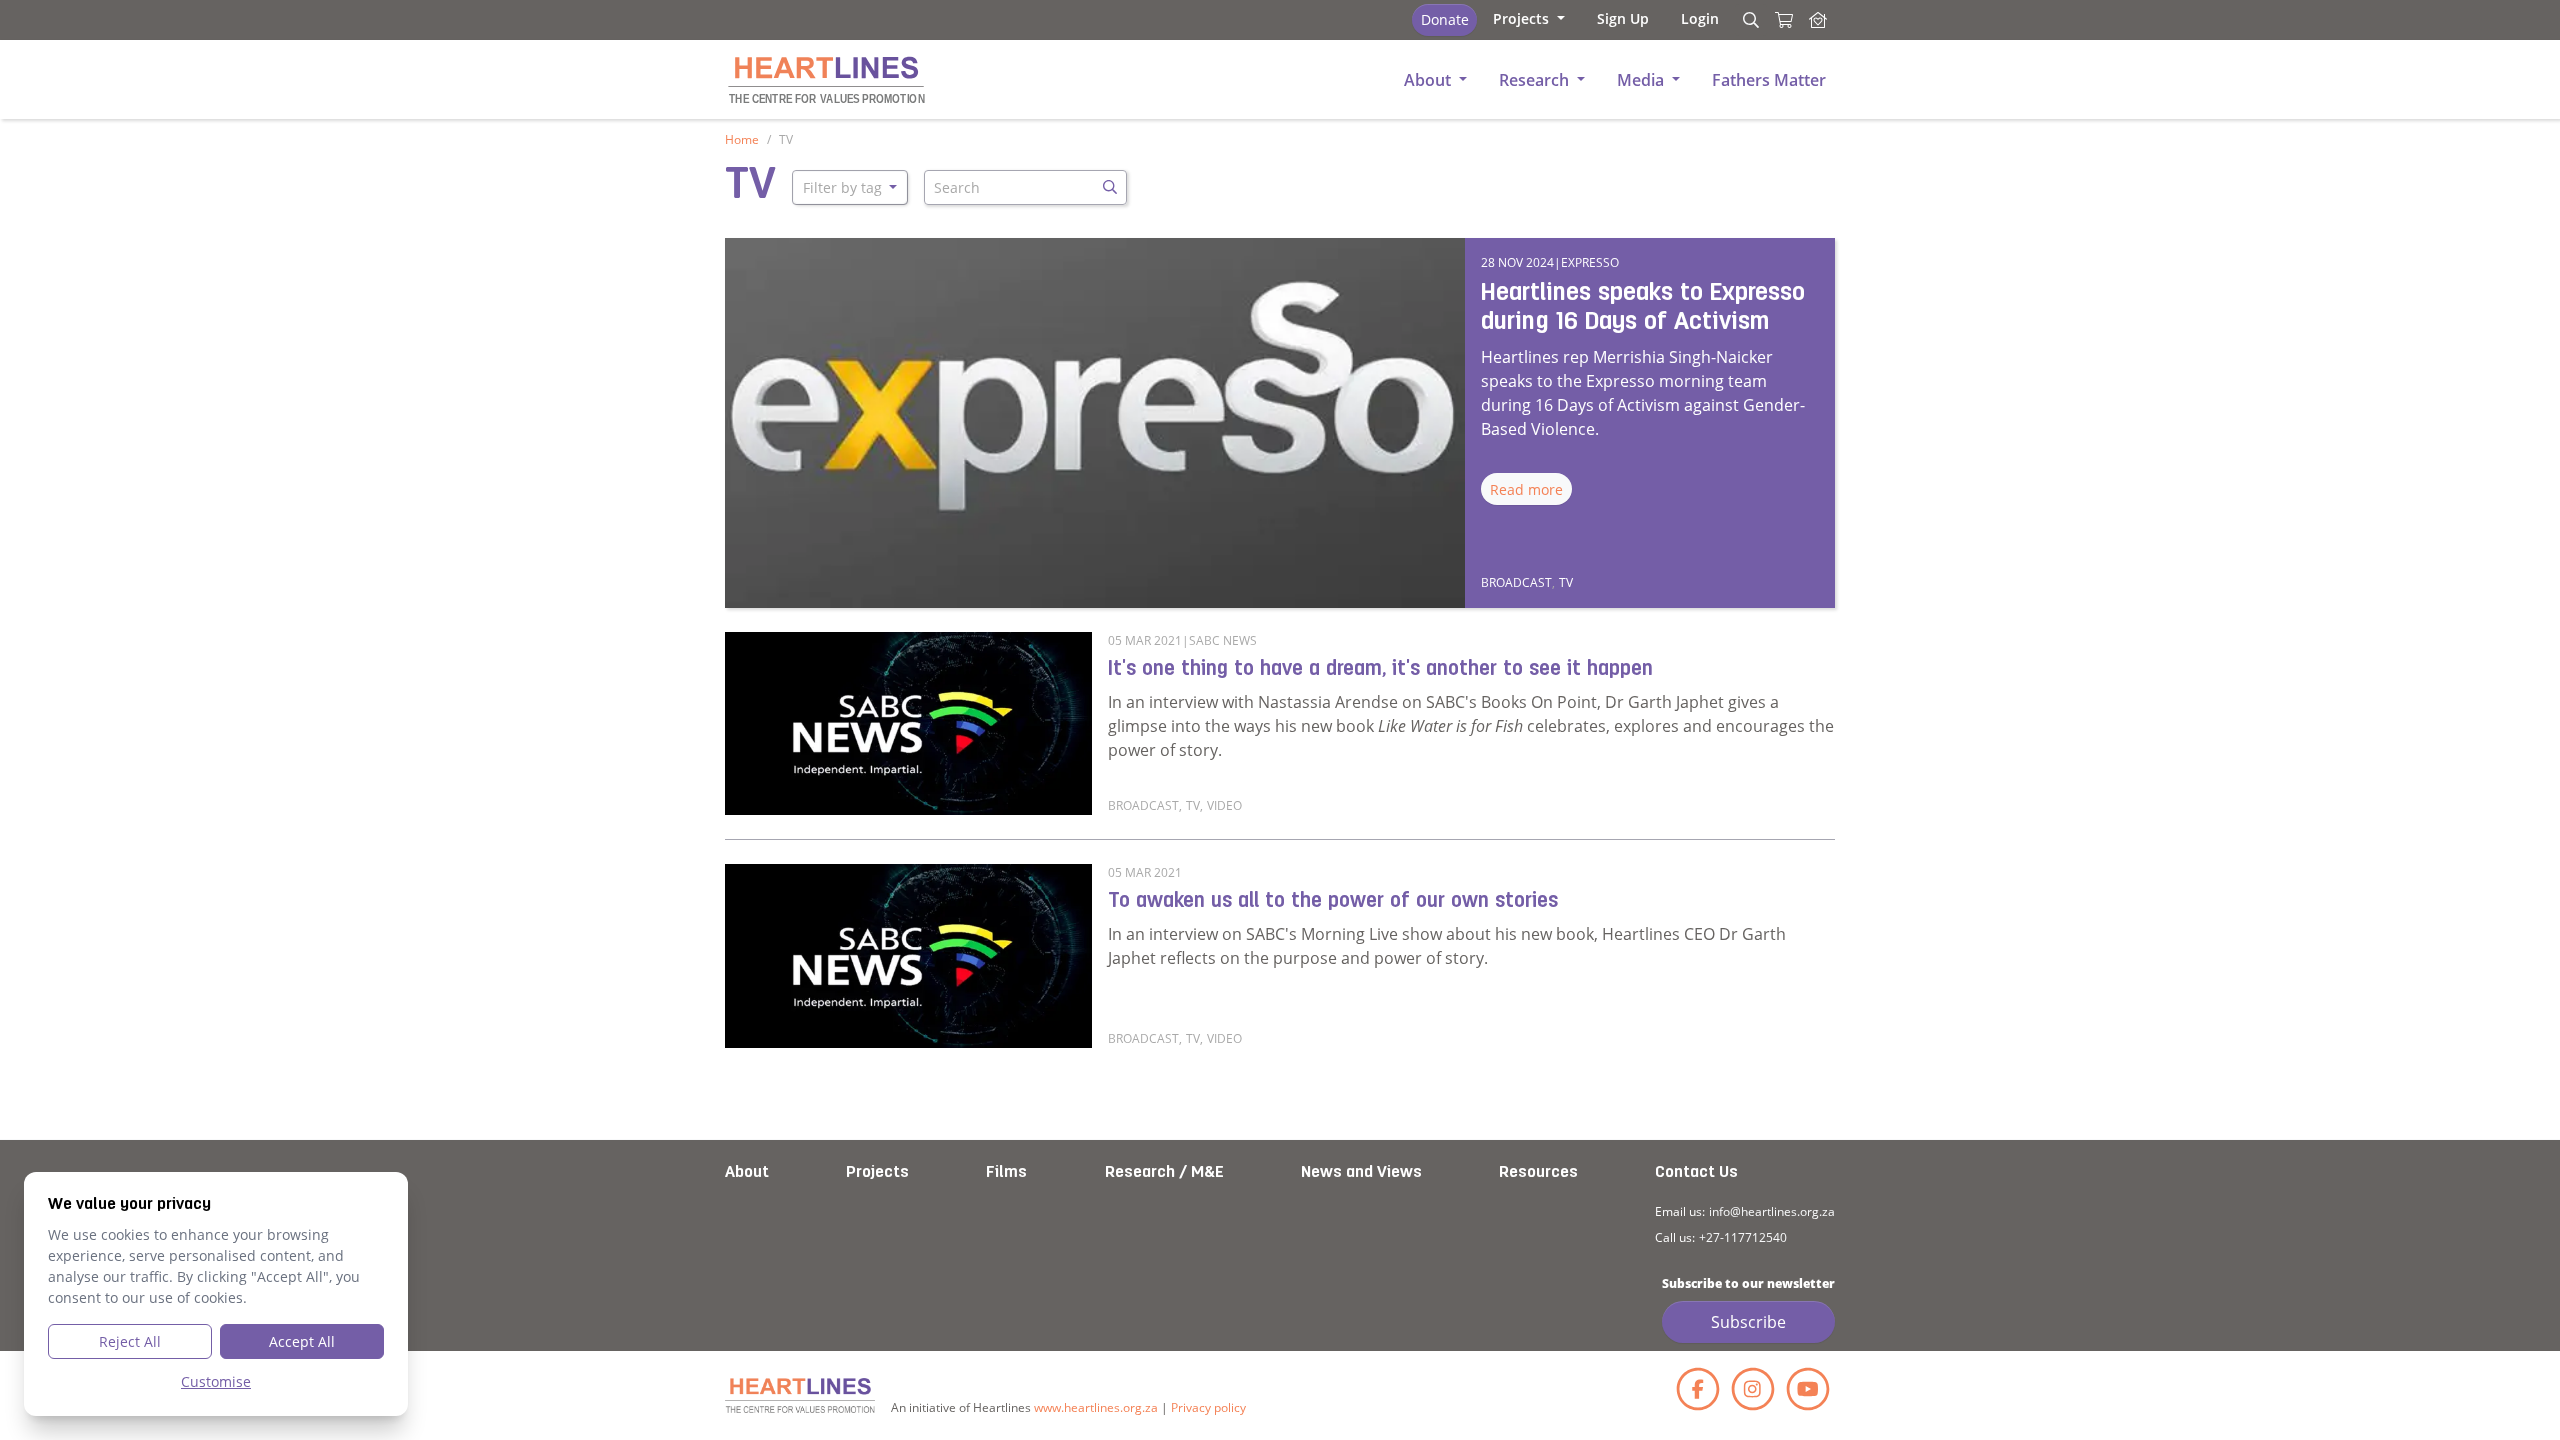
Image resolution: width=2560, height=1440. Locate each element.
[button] (1529, 18)
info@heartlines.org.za (1772, 1211)
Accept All (302, 1341)
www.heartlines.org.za (1096, 1407)
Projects (877, 1173)
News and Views (1361, 1173)
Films (1006, 1173)
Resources (1538, 1173)
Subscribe (1748, 1322)
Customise (216, 1381)
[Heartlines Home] (1818, 20)
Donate (1445, 19)
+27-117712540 (1743, 1237)
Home (742, 139)
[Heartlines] (800, 1395)
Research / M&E (1164, 1173)
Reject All (130, 1341)
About (747, 1173)
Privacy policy (1208, 1407)
